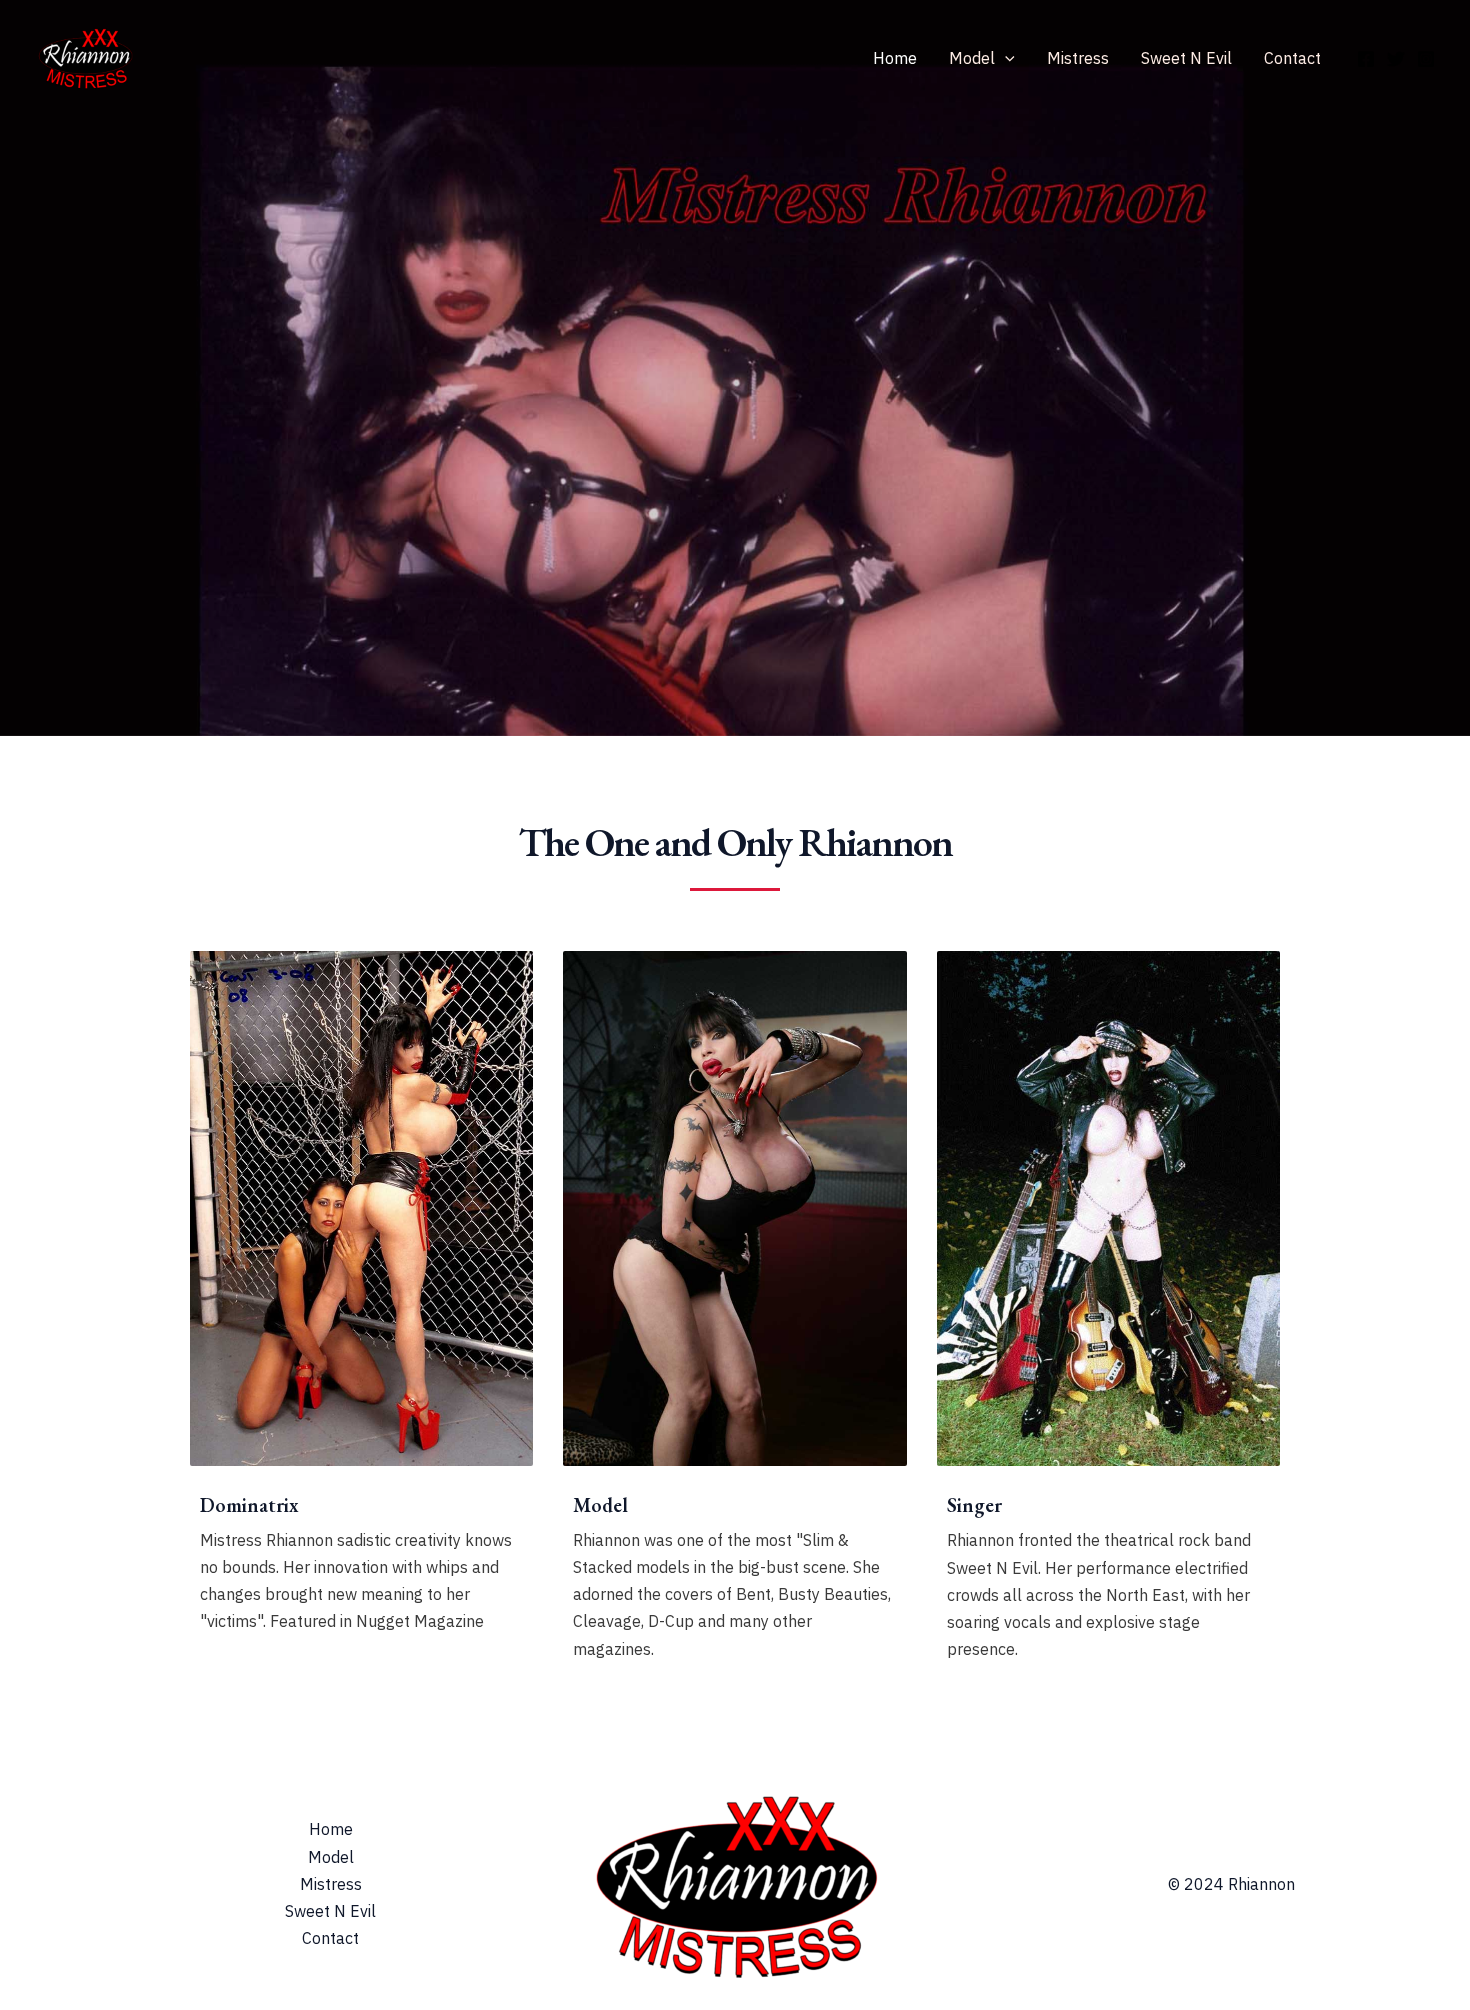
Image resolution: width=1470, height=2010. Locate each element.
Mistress (1078, 58)
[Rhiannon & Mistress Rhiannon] (85, 56)
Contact (1292, 58)
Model (972, 58)
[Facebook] (1366, 59)
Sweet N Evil (1186, 58)
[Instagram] (1426, 59)
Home (895, 58)
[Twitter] (1396, 59)
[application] (1005, 58)
